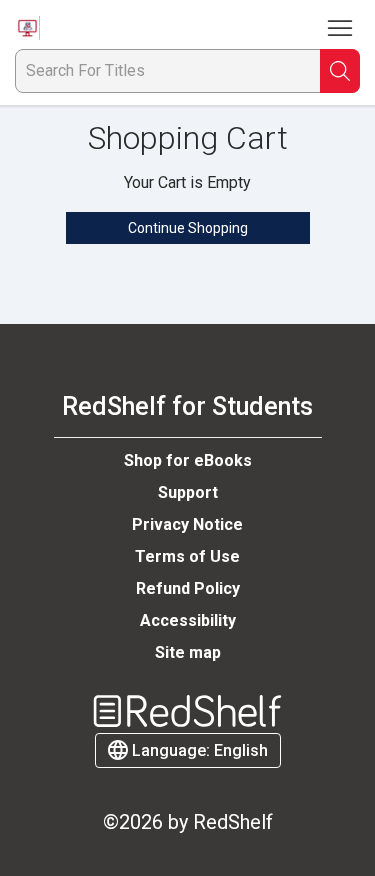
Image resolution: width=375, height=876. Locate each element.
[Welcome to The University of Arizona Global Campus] (27, 28)
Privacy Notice (187, 524)
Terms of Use (187, 556)
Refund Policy (188, 588)
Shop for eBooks (188, 460)
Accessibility (188, 620)
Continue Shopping (188, 228)
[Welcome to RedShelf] (188, 711)
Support (188, 492)
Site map (188, 652)
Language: (198, 750)
